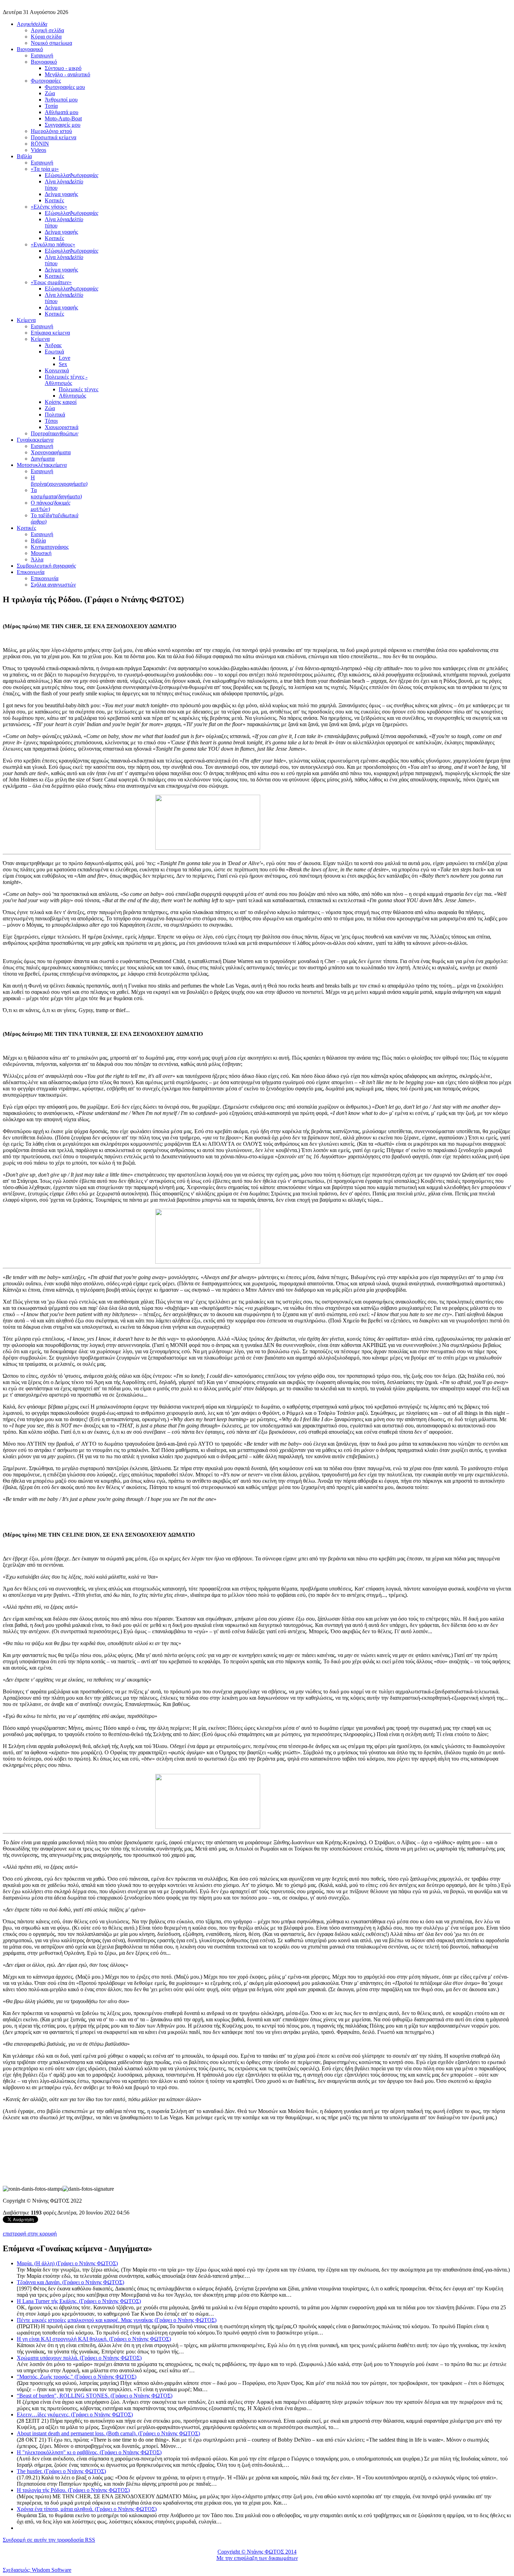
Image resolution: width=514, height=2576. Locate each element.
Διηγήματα (43, 459)
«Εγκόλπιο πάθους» (53, 244)
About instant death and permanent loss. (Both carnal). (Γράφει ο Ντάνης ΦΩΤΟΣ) (108, 2433)
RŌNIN (40, 144)
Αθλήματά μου (62, 112)
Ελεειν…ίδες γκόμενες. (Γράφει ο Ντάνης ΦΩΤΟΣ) (75, 2414)
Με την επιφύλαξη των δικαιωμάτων (257, 2558)
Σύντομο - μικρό (63, 68)
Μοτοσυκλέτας (42, 465)
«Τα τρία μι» (45, 169)
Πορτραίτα (55, 433)
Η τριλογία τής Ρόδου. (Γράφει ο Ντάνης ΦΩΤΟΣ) (73, 2490)
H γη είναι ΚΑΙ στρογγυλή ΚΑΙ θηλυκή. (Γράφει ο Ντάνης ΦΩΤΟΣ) (94, 2339)
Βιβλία (24, 156)
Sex (63, 364)
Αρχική (32, 24)
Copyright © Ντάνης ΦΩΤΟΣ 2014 (257, 2552)
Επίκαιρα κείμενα (50, 333)
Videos (38, 150)
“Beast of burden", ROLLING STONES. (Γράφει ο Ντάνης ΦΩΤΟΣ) (95, 2396)
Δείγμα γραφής (61, 194)
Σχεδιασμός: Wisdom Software (37, 2570)
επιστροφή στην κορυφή (30, 2234)
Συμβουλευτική (47, 566)
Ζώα (50, 93)
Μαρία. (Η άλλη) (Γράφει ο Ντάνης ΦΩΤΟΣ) (67, 2263)
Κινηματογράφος (50, 547)
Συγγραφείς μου (63, 125)
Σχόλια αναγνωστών (53, 585)
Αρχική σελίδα (47, 30)
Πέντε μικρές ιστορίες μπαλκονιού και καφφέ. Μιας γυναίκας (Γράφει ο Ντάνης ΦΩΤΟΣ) (117, 2320)
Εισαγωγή (42, 55)
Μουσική (41, 553)
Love (65, 358)
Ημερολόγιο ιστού (51, 131)
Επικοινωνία (31, 572)
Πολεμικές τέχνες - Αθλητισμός (66, 380)
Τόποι (51, 421)
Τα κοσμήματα (56, 493)
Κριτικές (54, 200)
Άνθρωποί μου (61, 100)
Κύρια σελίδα (46, 37)
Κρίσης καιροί (61, 402)
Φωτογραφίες (46, 81)
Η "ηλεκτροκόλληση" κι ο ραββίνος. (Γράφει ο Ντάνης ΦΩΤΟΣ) (89, 2452)
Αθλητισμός (72, 396)
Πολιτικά (55, 415)
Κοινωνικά (57, 370)
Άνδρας (53, 345)
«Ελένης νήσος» (49, 207)
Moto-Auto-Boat (63, 118)
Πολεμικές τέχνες (78, 389)
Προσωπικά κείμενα (53, 137)
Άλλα (37, 559)
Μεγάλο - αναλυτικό (67, 74)
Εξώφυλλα (72, 175)
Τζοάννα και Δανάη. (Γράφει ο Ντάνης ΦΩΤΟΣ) (70, 2282)
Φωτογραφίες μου (65, 87)
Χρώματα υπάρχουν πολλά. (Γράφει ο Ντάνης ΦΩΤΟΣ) (79, 2358)
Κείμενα (26, 320)
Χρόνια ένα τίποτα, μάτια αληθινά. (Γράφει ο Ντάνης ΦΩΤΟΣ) (87, 2509)
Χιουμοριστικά (62, 427)
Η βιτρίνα (59, 481)
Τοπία (51, 106)
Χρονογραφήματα (51, 452)
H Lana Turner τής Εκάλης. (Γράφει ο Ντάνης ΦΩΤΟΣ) (79, 2301)
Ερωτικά (54, 352)
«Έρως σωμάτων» (51, 282)
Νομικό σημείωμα (51, 43)
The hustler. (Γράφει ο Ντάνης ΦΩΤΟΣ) (61, 2471)
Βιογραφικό (30, 49)
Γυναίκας (35, 440)
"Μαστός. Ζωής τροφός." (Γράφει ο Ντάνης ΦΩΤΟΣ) (77, 2377)
